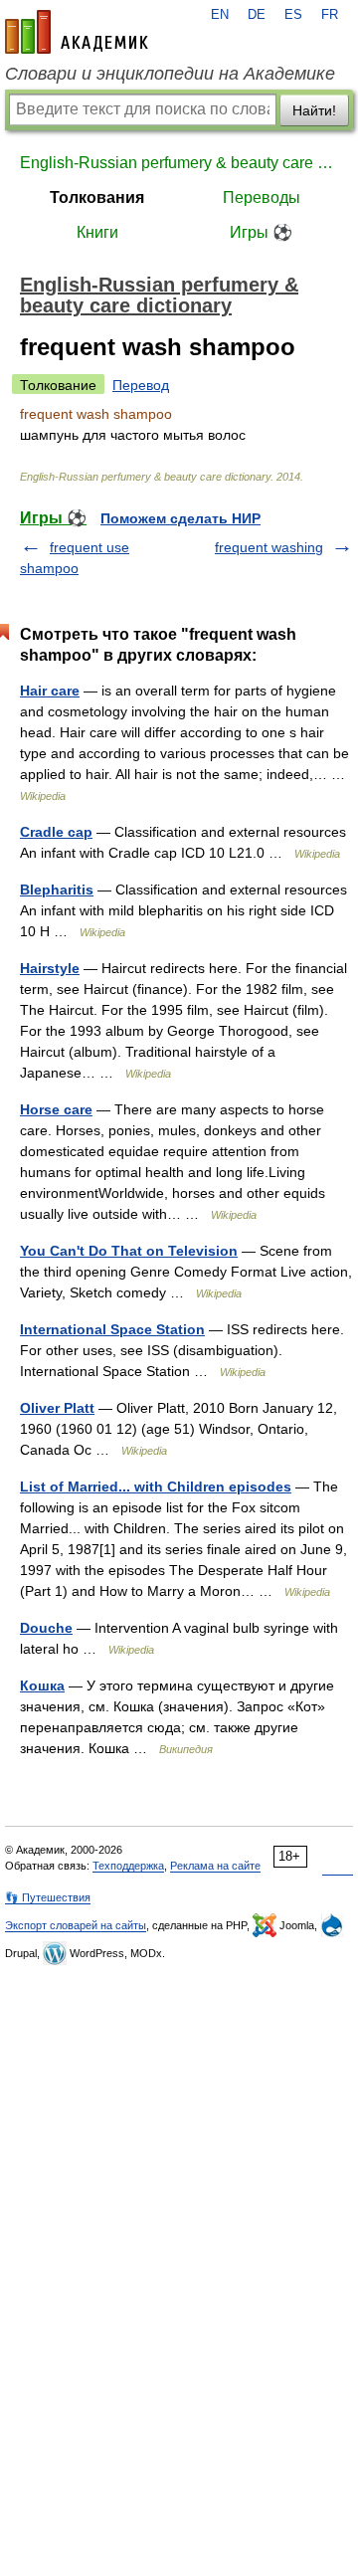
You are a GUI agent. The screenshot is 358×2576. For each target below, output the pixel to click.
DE (257, 15)
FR (330, 15)
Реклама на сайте (215, 1866)
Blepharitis (57, 890)
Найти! (314, 110)
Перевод (141, 385)
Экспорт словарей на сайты (76, 1925)
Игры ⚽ (261, 232)
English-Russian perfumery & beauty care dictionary (179, 163)
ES (293, 15)
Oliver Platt (57, 1408)
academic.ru (77, 32)
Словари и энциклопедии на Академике (170, 74)
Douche (46, 1628)
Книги (97, 232)
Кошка (42, 1685)
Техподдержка (128, 1866)
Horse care (56, 1109)
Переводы (262, 198)
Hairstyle (50, 968)
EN (220, 15)
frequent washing (269, 547)
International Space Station (112, 1329)
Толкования (97, 198)
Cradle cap (56, 832)
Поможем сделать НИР (180, 518)
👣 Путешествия (48, 1897)
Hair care (50, 691)
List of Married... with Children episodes (156, 1486)
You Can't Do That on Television (129, 1251)
